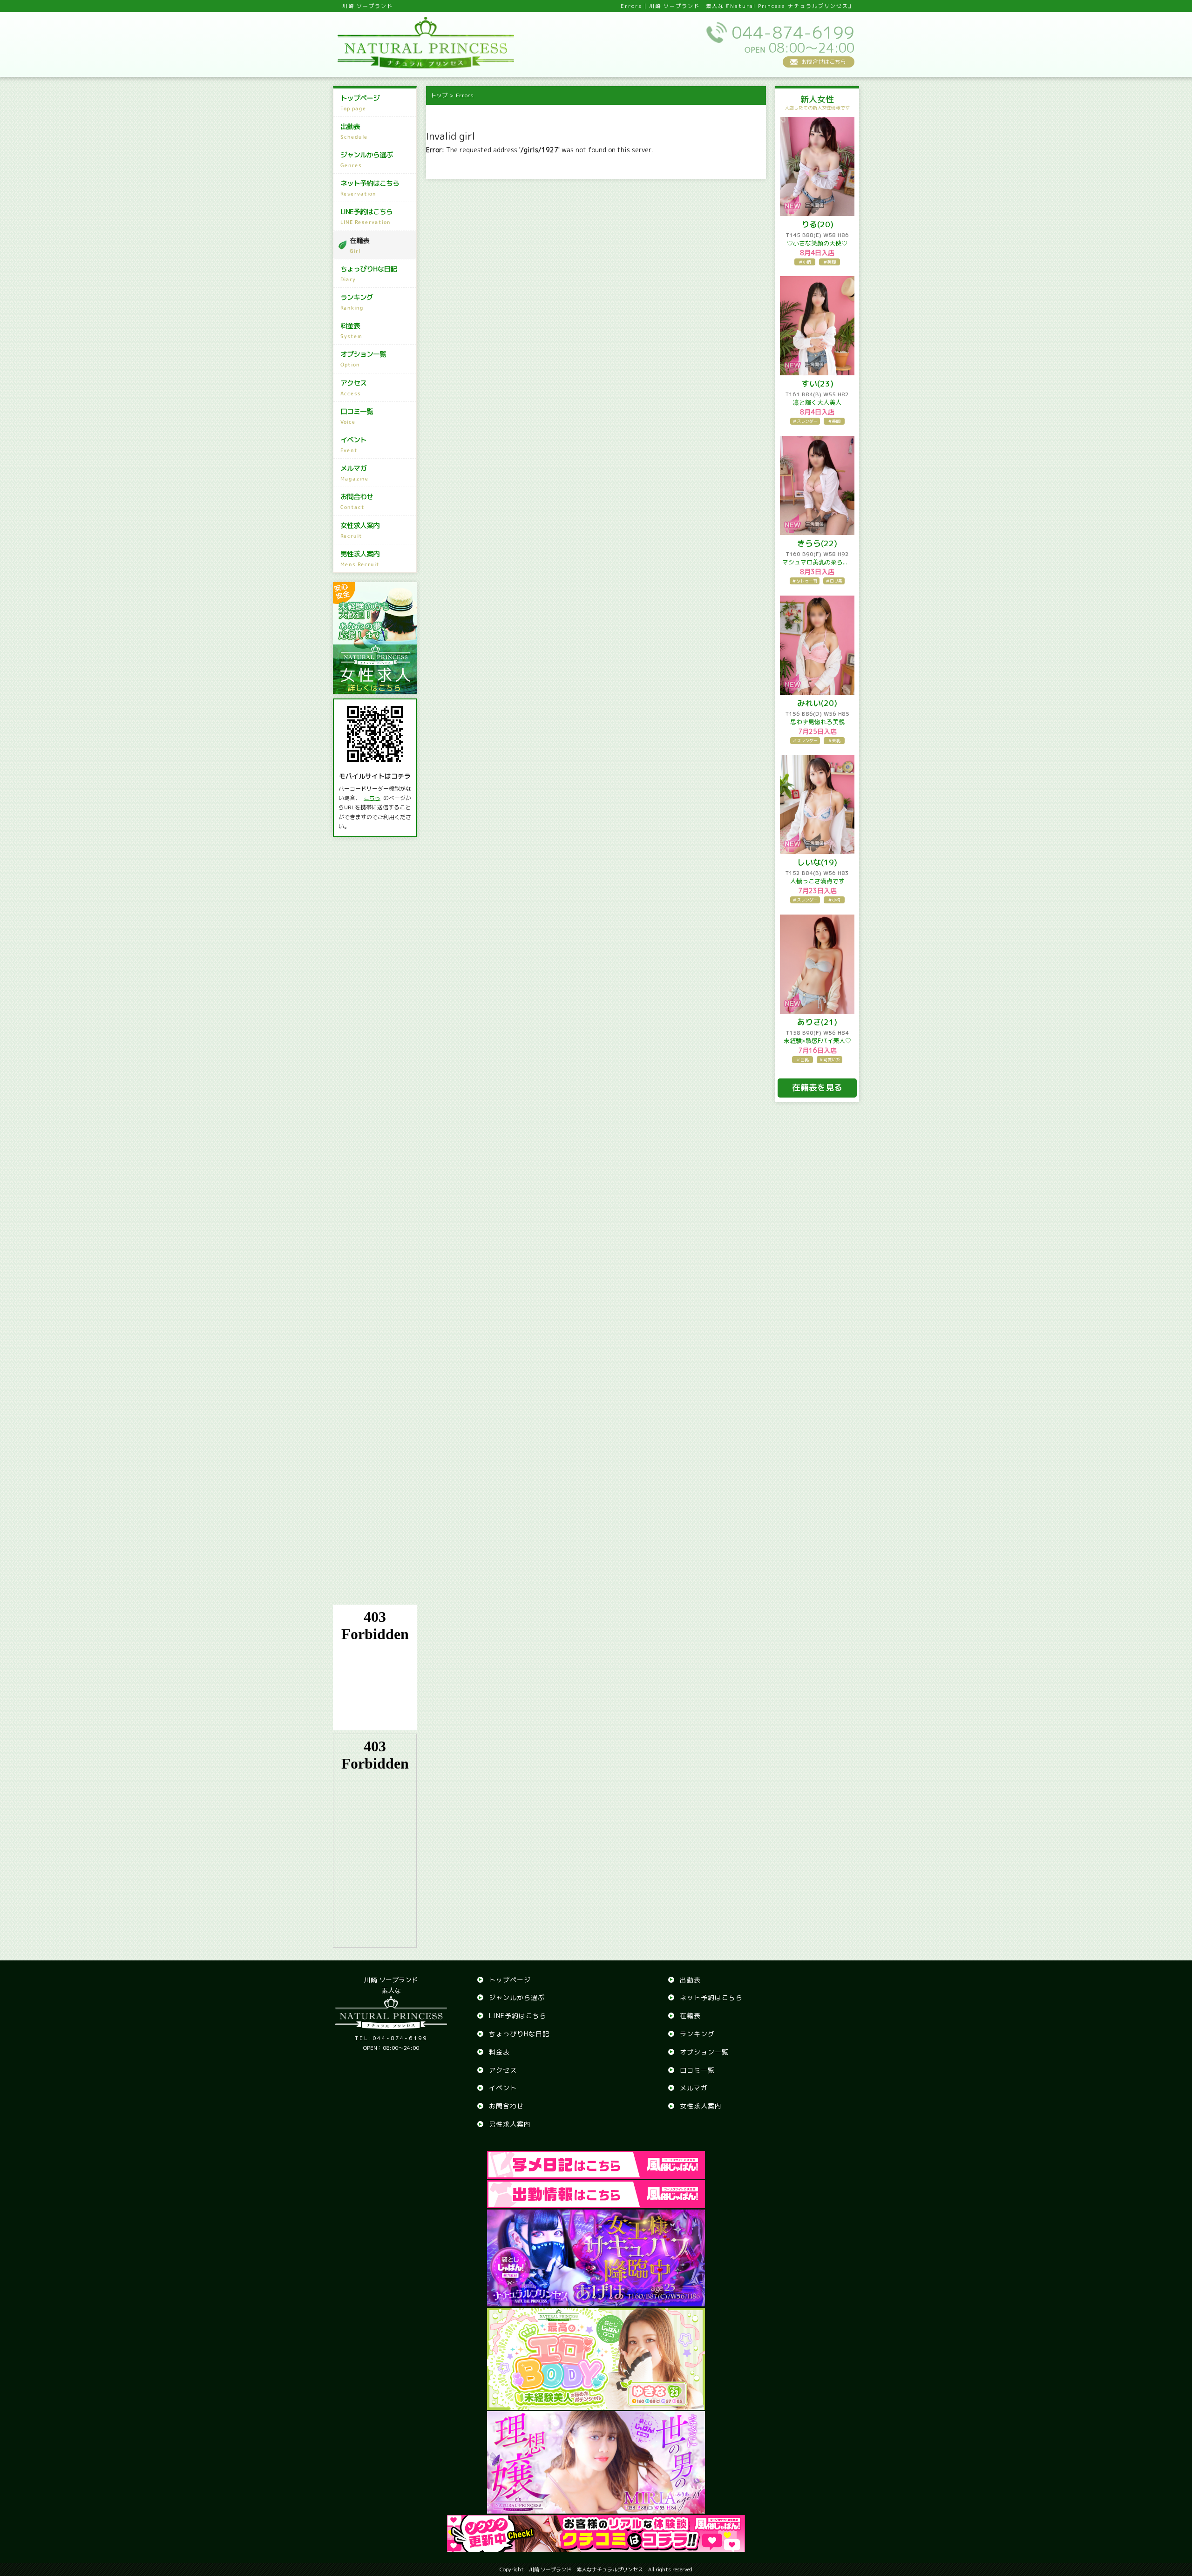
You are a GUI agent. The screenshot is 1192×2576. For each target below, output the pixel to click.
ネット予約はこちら (370, 188)
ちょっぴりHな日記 (369, 274)
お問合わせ (357, 501)
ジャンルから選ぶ (366, 159)
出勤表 (354, 131)
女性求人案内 (360, 530)
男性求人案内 (360, 559)
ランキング (357, 302)
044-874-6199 (391, 2038)
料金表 (351, 330)
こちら (372, 798)
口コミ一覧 (357, 416)
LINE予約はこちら (366, 216)
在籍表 (359, 245)
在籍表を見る (817, 1088)
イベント (353, 444)
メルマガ (355, 473)
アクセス (353, 388)
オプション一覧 (363, 359)
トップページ (360, 103)
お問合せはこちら (824, 62)
